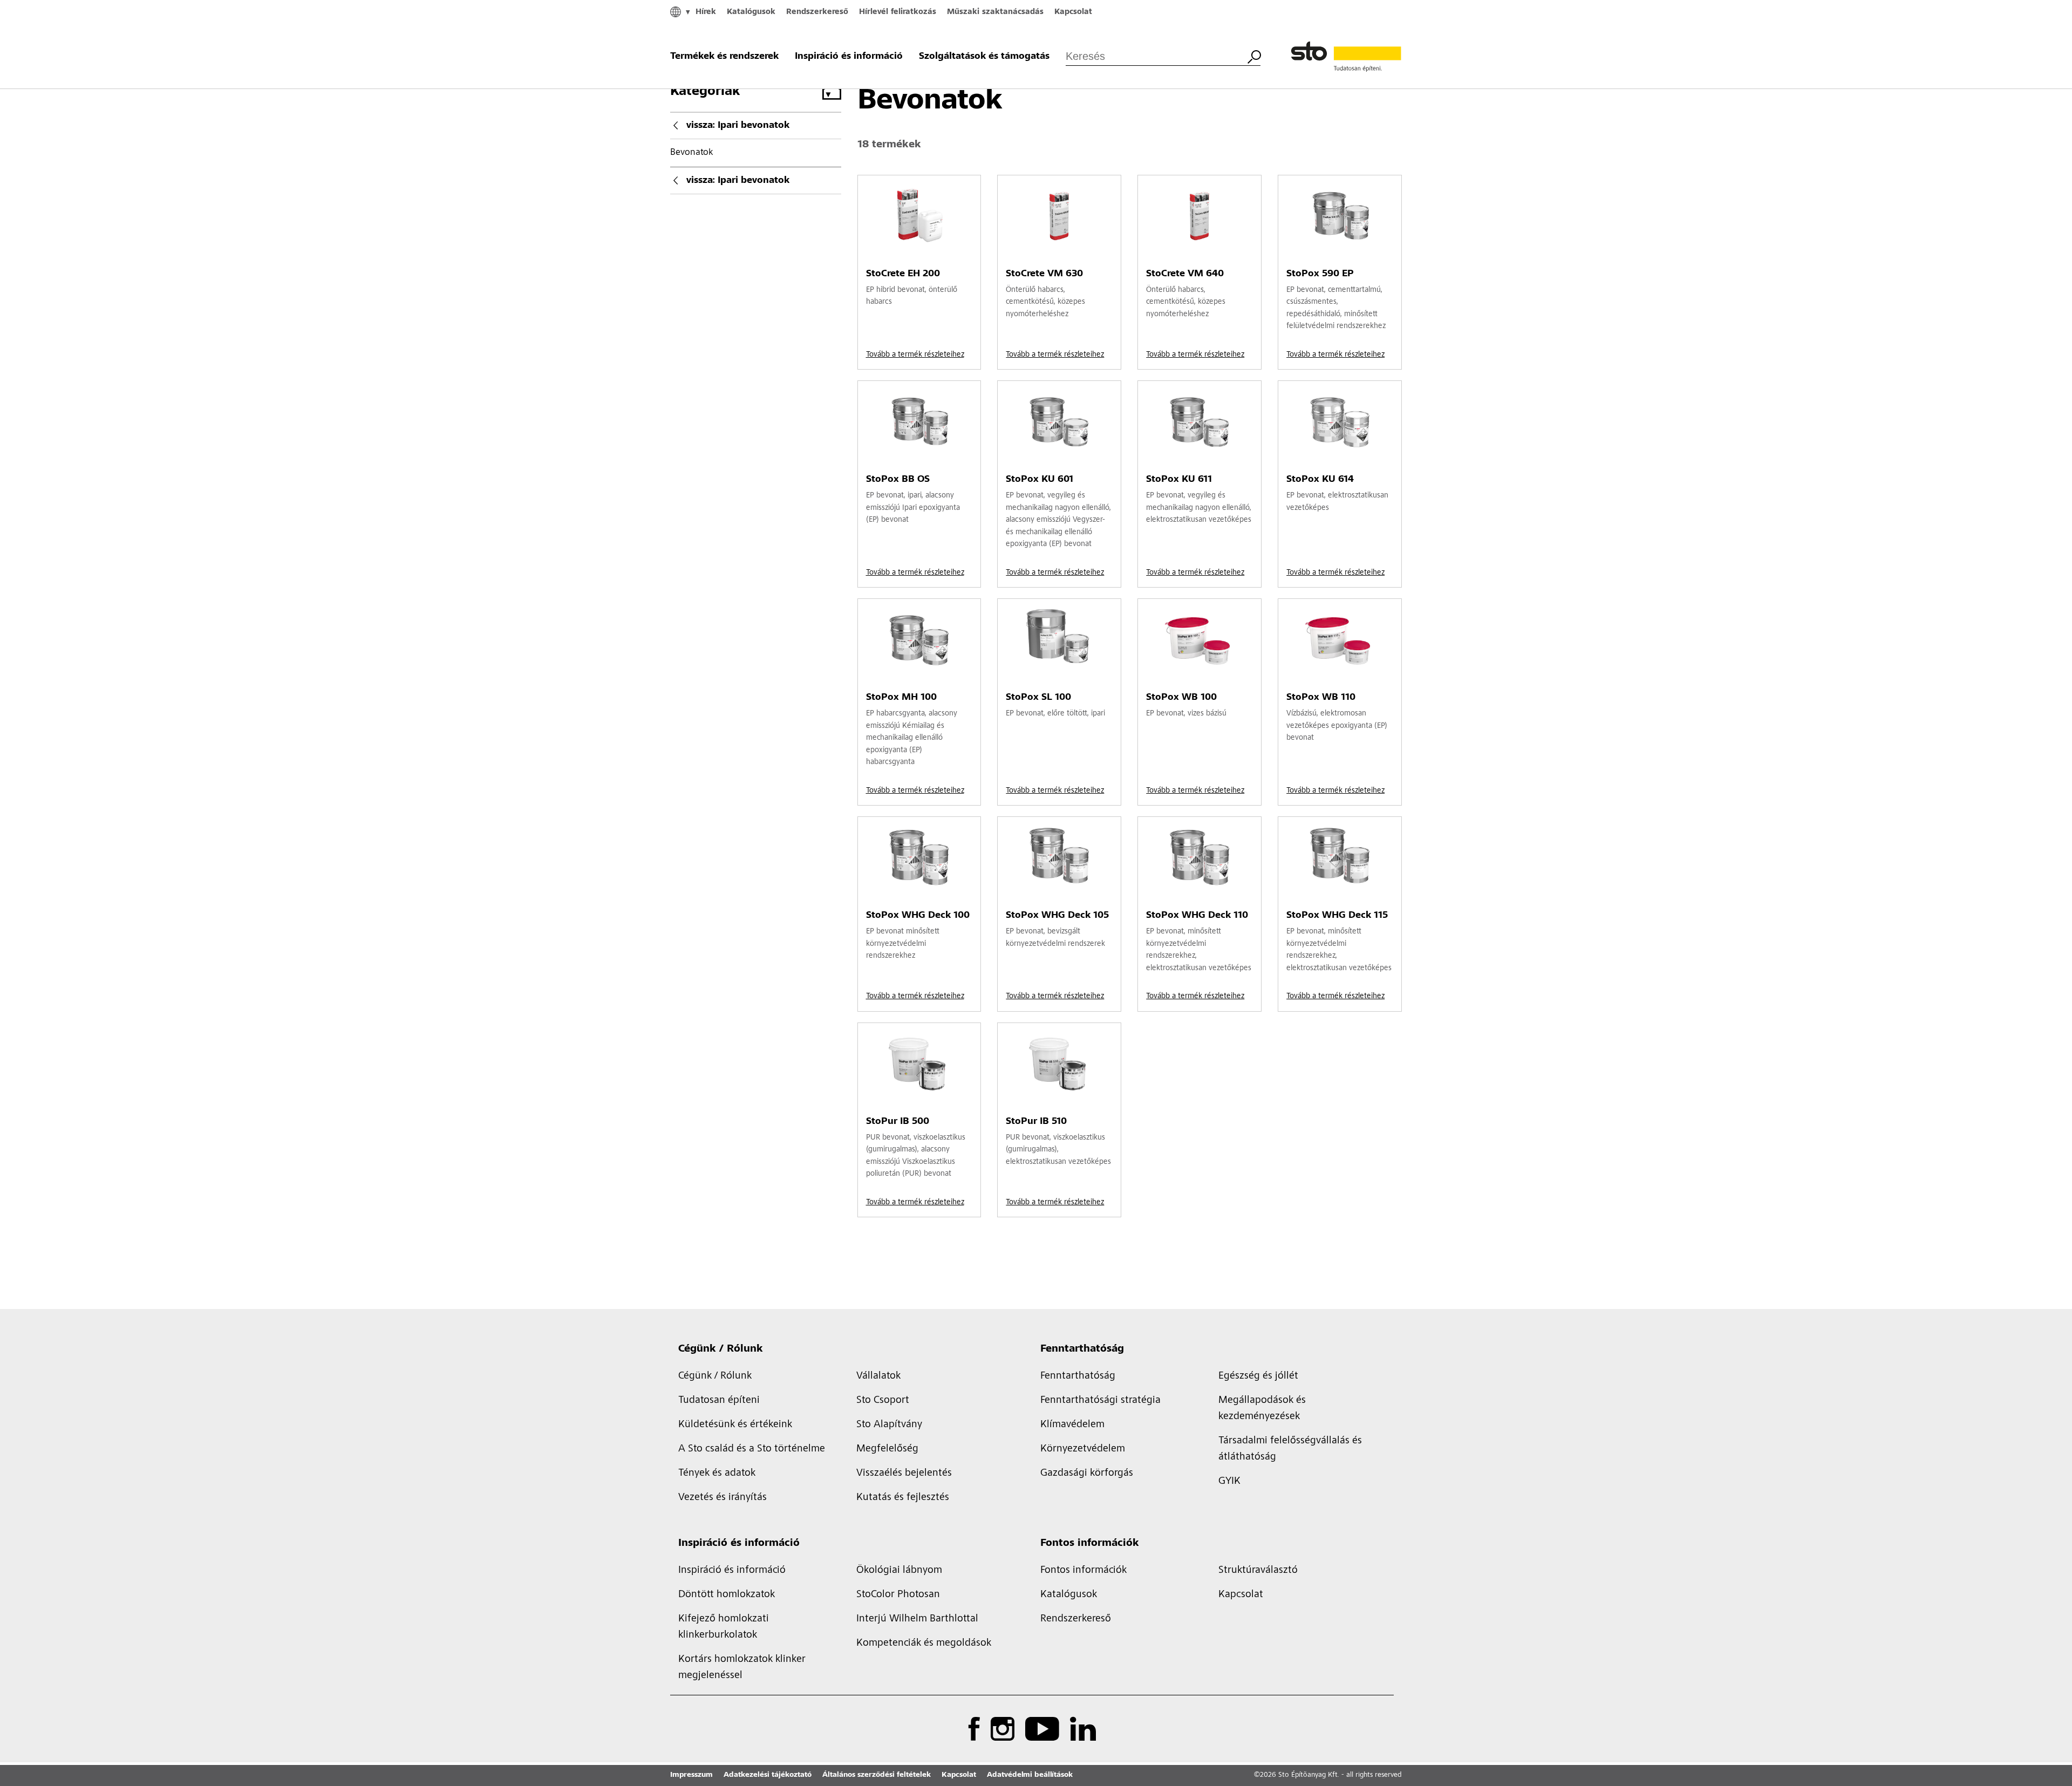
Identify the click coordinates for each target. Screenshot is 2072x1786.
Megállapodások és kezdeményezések (1262, 1409)
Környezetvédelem (1083, 1449)
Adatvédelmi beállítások (1030, 1775)
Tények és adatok (717, 1474)
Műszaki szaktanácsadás (995, 12)
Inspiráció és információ (849, 57)
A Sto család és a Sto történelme (752, 1449)
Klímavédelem (1072, 1425)
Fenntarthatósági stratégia (1100, 1401)
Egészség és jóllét (1258, 1376)
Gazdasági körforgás (1087, 1474)
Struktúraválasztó (1258, 1571)
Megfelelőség (887, 1449)
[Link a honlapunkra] (1346, 57)
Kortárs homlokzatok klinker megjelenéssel (742, 1668)
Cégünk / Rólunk (721, 1349)
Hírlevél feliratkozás (898, 12)
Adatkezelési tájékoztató (768, 1775)
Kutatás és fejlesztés (903, 1498)
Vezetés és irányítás (723, 1498)
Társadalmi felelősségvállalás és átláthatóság (1290, 1449)
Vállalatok (878, 1376)
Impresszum (691, 1775)
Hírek (706, 12)
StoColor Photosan (898, 1595)
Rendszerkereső (817, 12)
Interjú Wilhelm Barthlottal (917, 1619)
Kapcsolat (1073, 12)
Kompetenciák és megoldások (924, 1644)
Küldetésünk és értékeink (735, 1425)
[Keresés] (1254, 56)
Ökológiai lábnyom (899, 1571)
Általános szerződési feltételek (877, 1775)
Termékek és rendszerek (724, 57)
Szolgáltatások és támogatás (984, 57)
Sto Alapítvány (889, 1425)
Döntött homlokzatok (727, 1595)
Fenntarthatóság (1082, 1349)
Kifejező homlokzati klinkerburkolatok (724, 1627)
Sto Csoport (883, 1401)
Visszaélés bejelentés (904, 1474)
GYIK (1229, 1482)
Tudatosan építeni (719, 1401)
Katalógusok (751, 12)
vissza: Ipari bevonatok (738, 126)
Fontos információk (1090, 1544)
